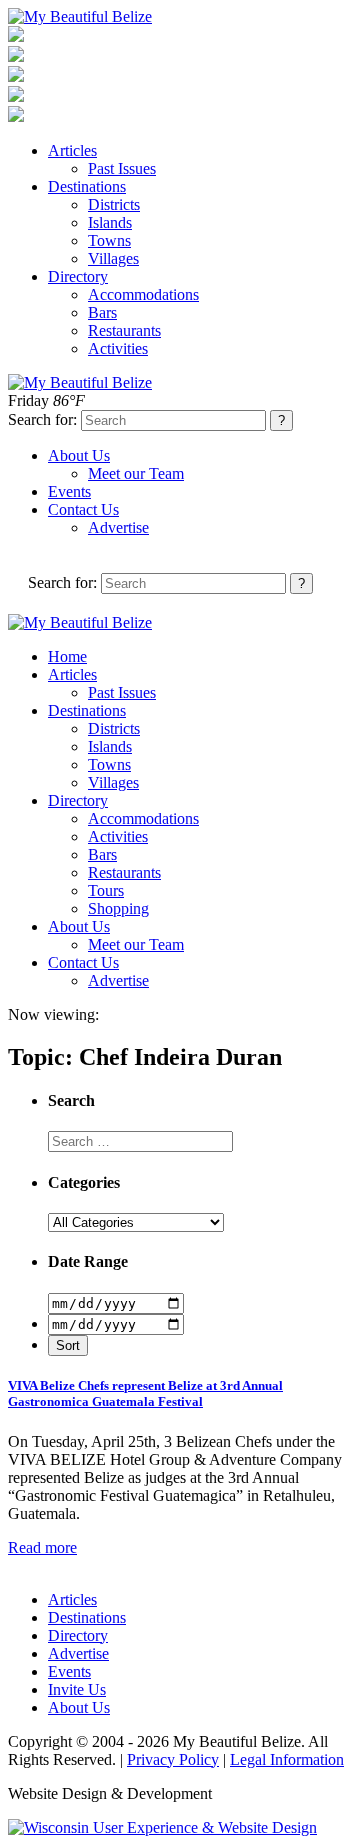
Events (69, 491)
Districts (114, 204)
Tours (106, 890)
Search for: (42, 419)
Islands (110, 222)
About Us (79, 455)
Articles (72, 150)
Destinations (87, 186)
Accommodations (143, 294)
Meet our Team (136, 473)
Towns (109, 240)
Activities (118, 348)
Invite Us (77, 1689)
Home (67, 656)
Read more (42, 1547)
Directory (78, 276)
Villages (113, 258)
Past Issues (122, 168)
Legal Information (287, 1759)
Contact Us (83, 509)
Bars (102, 312)
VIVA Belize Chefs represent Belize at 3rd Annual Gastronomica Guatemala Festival (145, 1393)
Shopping (118, 908)
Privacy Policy (173, 1759)
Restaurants (124, 330)
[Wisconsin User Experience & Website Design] (162, 1827)
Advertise (118, 527)
